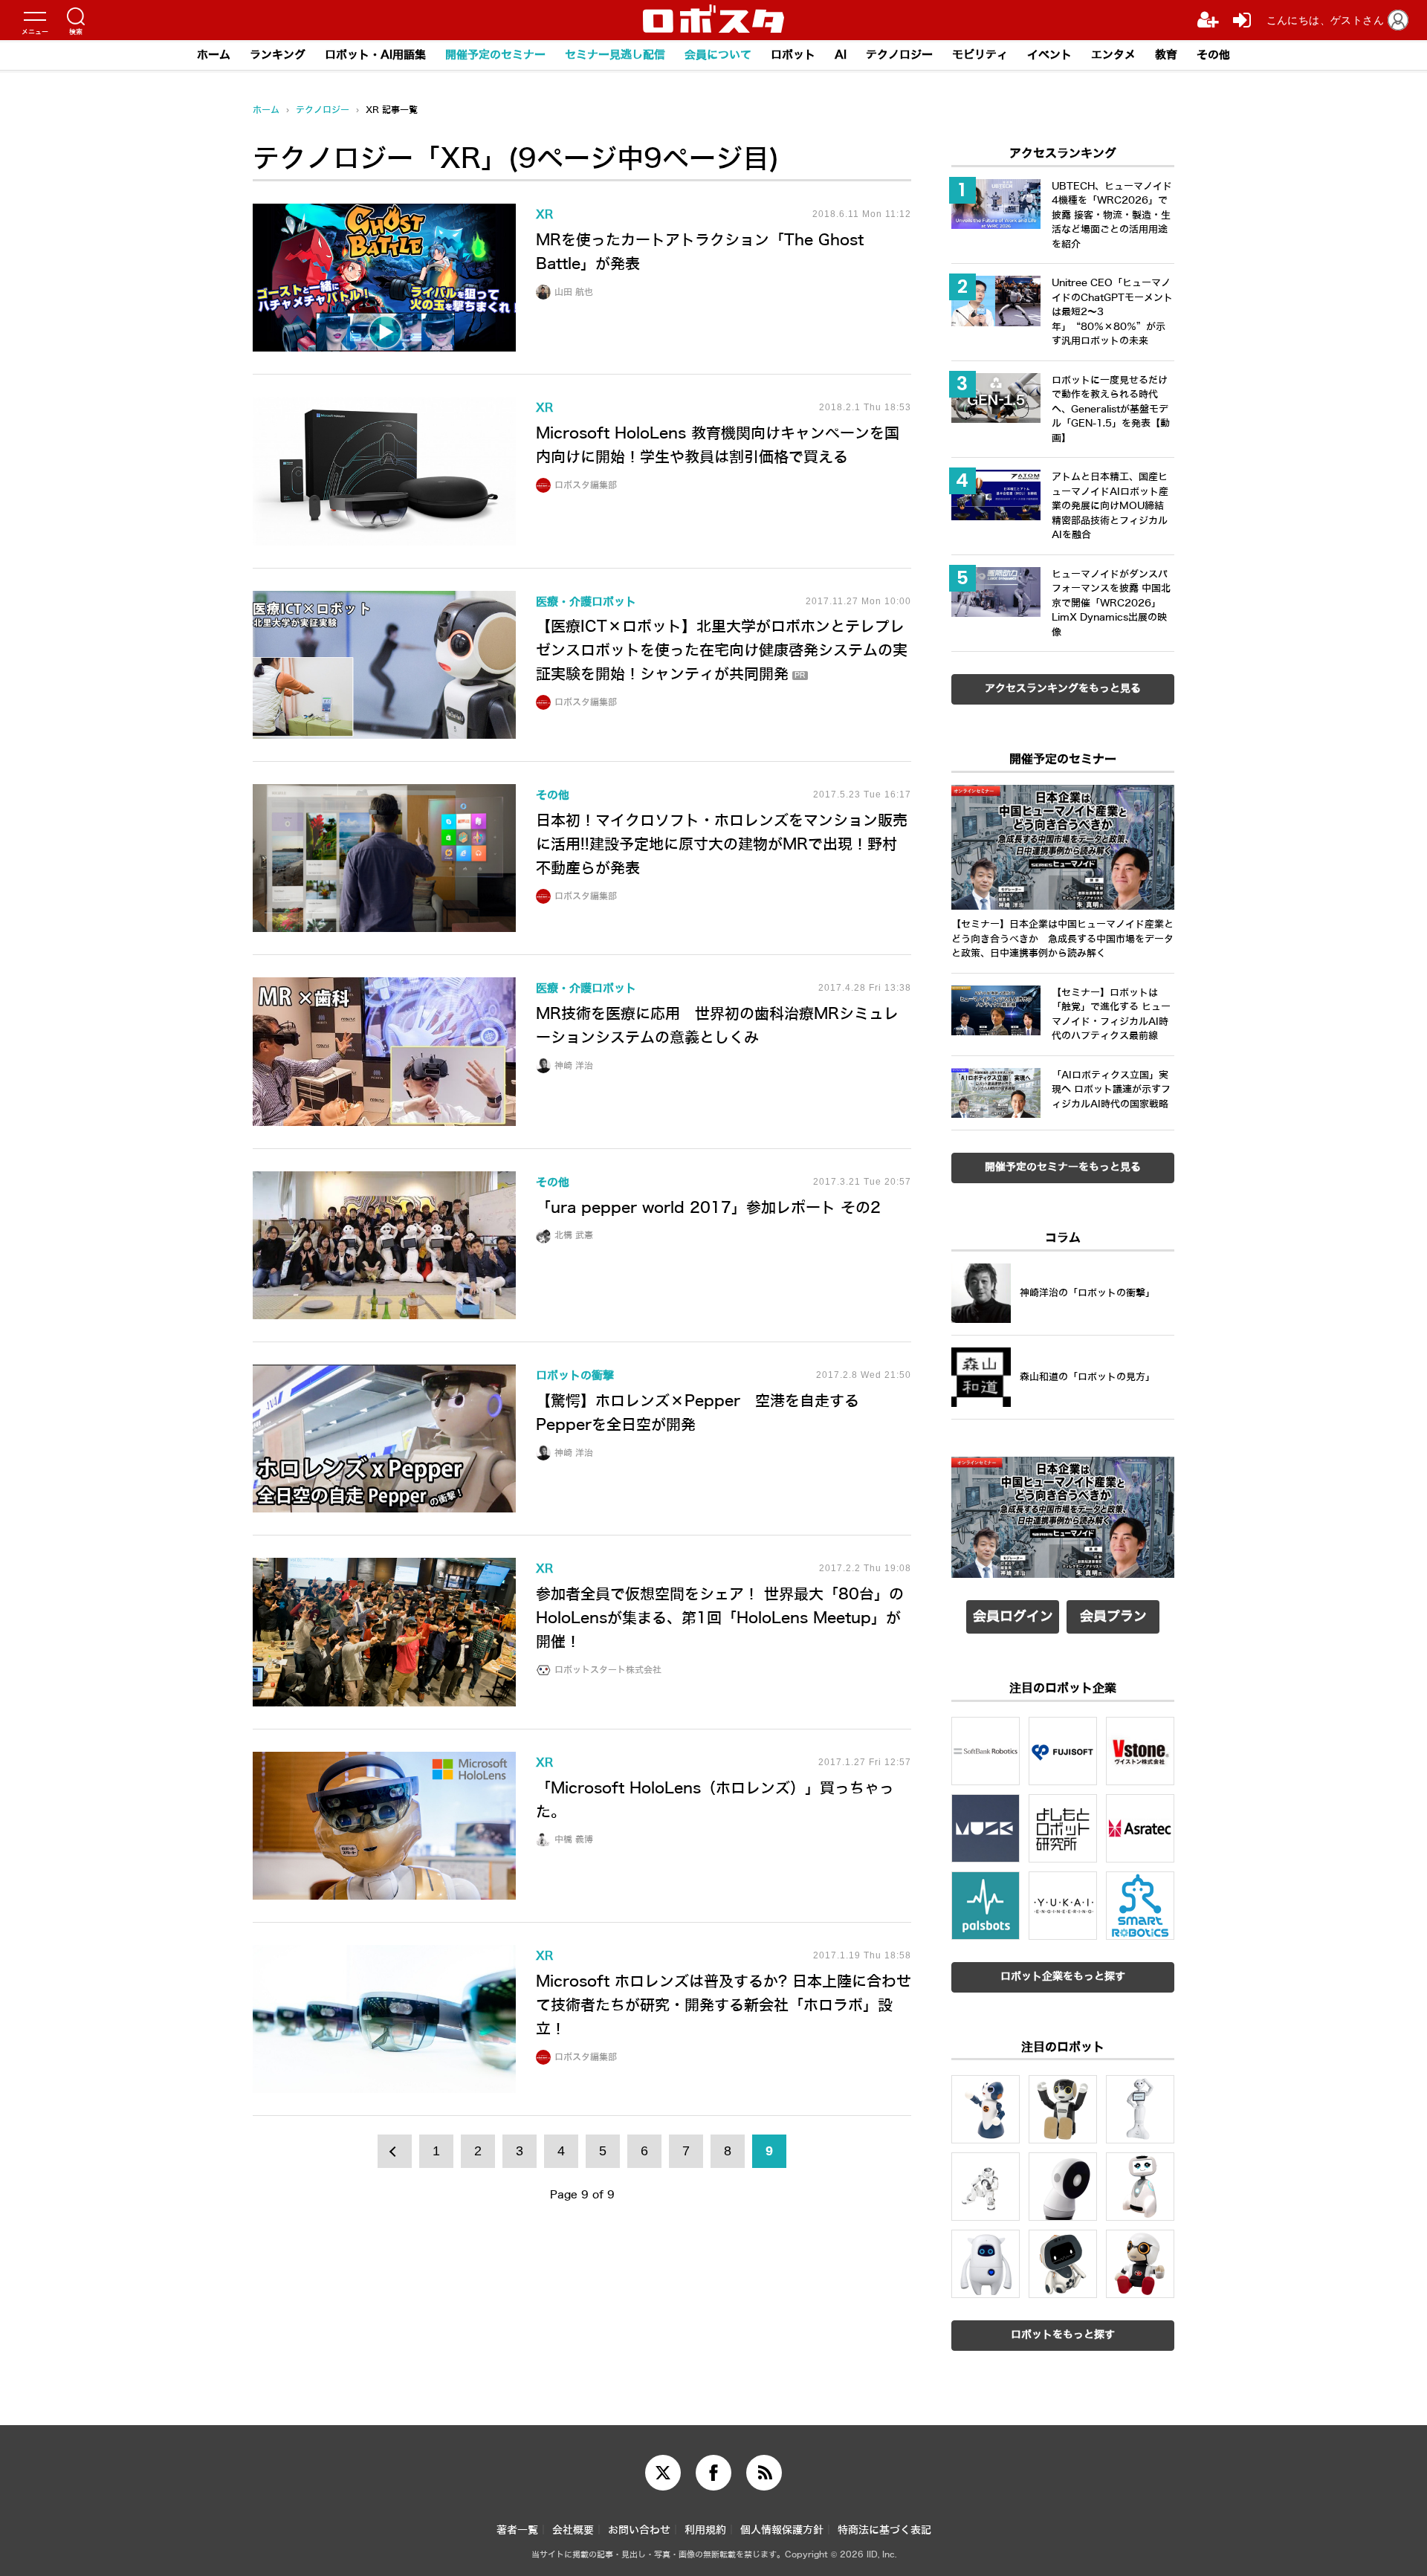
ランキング (278, 55)
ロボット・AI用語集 (375, 55)
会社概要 (573, 2530)
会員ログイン (1013, 1617)
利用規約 (705, 2530)
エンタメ (1113, 55)
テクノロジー (899, 55)
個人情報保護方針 (782, 2530)
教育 (1166, 55)
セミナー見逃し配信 (615, 55)
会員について (718, 55)
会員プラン (1113, 1617)
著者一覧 (517, 2530)
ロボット (793, 55)
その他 (1213, 55)
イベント (1049, 55)
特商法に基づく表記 (884, 2530)
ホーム (214, 55)
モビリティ (980, 55)
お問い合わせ (639, 2530)
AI (841, 55)
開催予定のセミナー (495, 55)
